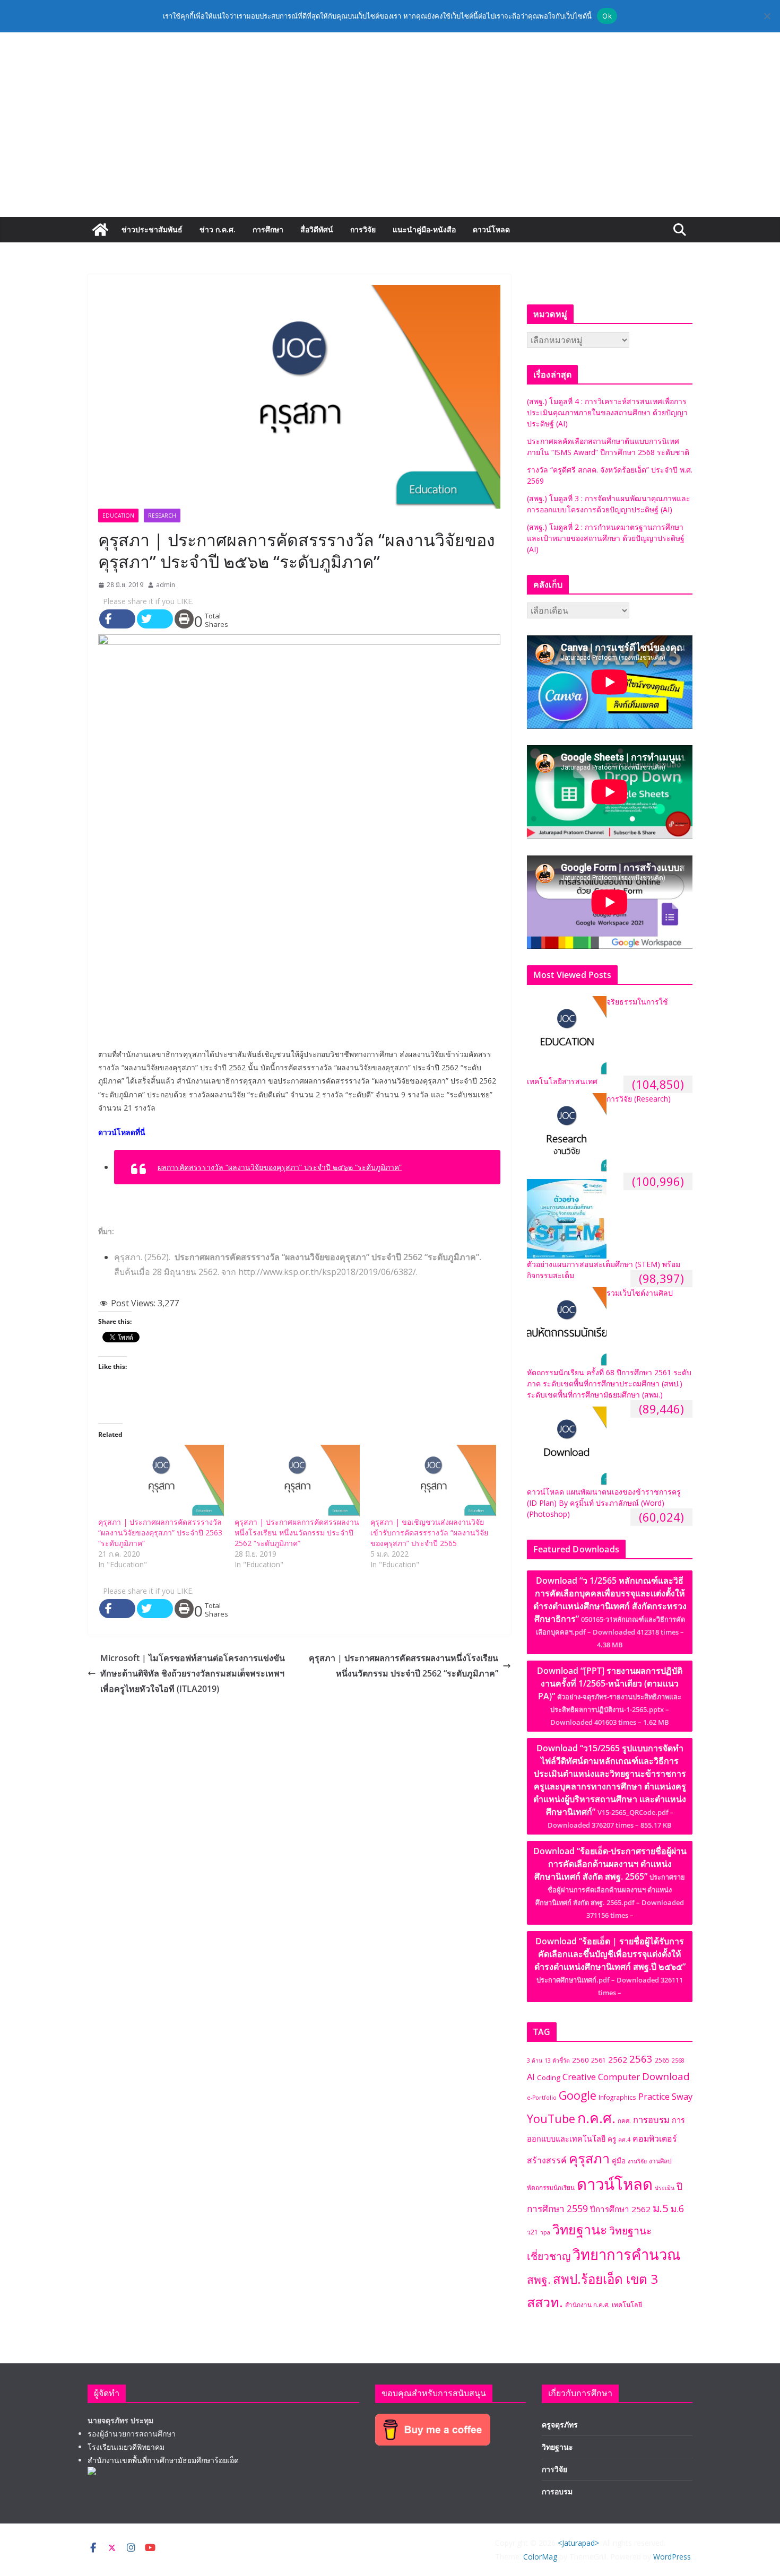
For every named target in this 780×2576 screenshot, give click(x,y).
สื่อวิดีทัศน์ (317, 229)
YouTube (551, 2119)
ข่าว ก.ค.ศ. (218, 229)
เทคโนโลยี (627, 2305)
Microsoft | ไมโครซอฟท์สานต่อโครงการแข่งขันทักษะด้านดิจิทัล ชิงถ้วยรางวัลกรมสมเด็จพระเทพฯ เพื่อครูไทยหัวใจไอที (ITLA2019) (193, 1673)
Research (162, 516)
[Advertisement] (390, 137)
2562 (618, 2059)
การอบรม (651, 2120)
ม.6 (677, 2209)
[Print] (184, 619)
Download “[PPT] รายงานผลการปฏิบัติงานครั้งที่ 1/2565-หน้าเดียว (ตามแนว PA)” (610, 1696)
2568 (678, 2060)
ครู (612, 2139)
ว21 (532, 2232)
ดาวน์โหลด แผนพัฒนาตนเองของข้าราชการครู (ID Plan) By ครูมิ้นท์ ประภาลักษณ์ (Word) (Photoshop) (604, 1503)
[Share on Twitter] (155, 619)
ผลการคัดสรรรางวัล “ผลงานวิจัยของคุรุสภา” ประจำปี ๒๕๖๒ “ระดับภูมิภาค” (280, 1167)
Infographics (617, 2097)
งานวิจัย (637, 2161)
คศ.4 (624, 2140)
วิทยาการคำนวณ (626, 2254)
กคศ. (624, 2120)
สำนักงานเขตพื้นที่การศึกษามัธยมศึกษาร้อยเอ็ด (163, 2460)
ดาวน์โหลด (491, 229)
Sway (682, 2096)
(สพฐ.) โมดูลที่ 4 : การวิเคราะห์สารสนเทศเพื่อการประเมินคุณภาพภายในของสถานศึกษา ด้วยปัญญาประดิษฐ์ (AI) (607, 412)
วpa (545, 2232)
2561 (599, 2060)
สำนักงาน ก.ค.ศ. (587, 2304)
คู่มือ (619, 2161)
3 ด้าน (535, 2060)
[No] (767, 16)
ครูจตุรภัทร (560, 2425)
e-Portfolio (542, 2098)
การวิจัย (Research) (639, 1099)
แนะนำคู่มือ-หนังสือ (424, 229)
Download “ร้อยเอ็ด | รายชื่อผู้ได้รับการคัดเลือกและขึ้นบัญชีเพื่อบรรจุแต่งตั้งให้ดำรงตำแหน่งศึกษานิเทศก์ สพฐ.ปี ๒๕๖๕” (610, 1966)
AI (531, 2077)
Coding (549, 2077)
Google (578, 2095)
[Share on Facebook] (117, 619)
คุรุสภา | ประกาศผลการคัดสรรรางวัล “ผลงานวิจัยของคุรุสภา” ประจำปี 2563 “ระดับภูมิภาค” (160, 1532)
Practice (654, 2097)
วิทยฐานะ (580, 2229)
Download (666, 2076)
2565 (662, 2060)
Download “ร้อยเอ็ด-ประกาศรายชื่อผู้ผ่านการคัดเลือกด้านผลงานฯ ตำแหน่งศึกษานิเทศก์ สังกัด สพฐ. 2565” (610, 1883)
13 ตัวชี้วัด (557, 2060)
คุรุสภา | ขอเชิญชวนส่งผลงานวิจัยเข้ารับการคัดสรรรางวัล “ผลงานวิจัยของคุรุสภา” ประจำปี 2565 (429, 1532)
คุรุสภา (589, 2158)
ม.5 (661, 2208)
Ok (607, 16)
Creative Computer (601, 2077)
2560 (580, 2060)
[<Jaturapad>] (100, 230)
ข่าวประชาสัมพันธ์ (152, 229)
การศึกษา (268, 229)
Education (118, 516)
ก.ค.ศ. (596, 2118)
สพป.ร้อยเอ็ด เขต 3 (605, 2279)
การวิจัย (363, 229)
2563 (641, 2059)
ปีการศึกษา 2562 (620, 2209)
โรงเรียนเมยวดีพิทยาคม (126, 2447)
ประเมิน (665, 2188)
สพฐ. (539, 2280)
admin (166, 585)
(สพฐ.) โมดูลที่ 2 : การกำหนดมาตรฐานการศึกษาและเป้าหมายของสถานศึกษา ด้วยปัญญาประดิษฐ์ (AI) (606, 538)
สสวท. (545, 2302)
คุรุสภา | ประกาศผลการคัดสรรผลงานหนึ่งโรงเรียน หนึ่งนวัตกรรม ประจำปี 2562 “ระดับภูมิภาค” (297, 1532)
